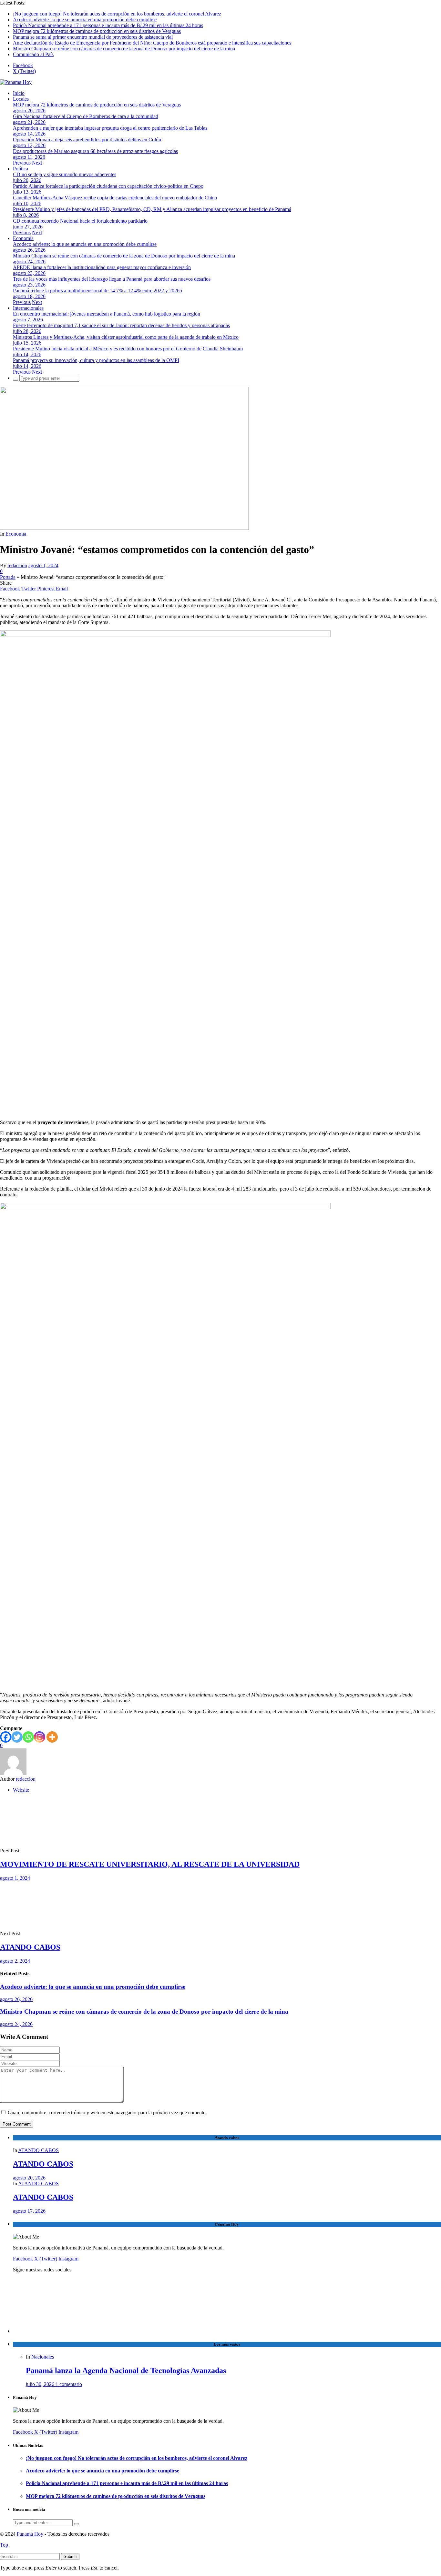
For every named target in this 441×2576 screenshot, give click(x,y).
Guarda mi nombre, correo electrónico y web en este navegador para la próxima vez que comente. (107, 2113)
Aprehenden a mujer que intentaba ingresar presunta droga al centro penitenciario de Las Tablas (110, 128)
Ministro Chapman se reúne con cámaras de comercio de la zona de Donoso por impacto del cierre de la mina (124, 49)
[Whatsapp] (28, 1737)
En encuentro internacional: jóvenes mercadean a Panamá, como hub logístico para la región (107, 314)
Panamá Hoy (30, 2534)
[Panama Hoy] (16, 82)
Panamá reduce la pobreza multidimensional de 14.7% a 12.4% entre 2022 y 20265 (97, 291)
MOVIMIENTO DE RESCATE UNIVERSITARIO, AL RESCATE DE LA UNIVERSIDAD (150, 1864)
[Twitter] (17, 1737)
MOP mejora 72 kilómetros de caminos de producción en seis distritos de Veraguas (97, 31)
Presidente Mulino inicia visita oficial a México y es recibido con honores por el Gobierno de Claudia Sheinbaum (128, 349)
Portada (8, 577)
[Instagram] (40, 1737)
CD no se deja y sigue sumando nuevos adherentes (65, 174)
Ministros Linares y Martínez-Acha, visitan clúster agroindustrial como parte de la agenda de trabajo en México (126, 337)
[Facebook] (6, 1737)
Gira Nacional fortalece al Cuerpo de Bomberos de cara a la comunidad (86, 116)
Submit (70, 2556)
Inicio (19, 93)
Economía (23, 238)
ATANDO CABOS (30, 1947)
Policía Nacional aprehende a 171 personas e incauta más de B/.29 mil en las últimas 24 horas (108, 25)
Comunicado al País (33, 54)
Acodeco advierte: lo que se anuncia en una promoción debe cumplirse (85, 20)
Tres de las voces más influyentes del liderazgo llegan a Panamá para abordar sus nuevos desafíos (112, 279)
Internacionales (28, 308)
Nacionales (43, 2357)
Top (4, 2545)
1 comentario (69, 2384)
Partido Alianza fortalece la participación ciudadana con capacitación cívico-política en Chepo (108, 186)
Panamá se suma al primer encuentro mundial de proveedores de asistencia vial (93, 37)
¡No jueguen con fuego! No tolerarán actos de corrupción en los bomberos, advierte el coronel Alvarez (117, 14)
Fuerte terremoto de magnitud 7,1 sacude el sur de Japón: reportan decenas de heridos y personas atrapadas (121, 325)
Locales (21, 99)
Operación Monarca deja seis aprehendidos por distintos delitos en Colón (87, 140)
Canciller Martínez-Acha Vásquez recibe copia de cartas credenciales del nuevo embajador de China (115, 198)
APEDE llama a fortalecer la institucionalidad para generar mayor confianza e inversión (102, 267)
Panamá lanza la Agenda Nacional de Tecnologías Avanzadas (126, 2370)
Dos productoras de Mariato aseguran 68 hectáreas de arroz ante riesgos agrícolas (95, 151)
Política (21, 169)
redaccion (17, 565)
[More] (52, 1737)
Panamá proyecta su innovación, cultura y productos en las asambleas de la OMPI (96, 360)
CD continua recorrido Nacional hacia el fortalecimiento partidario (80, 221)
